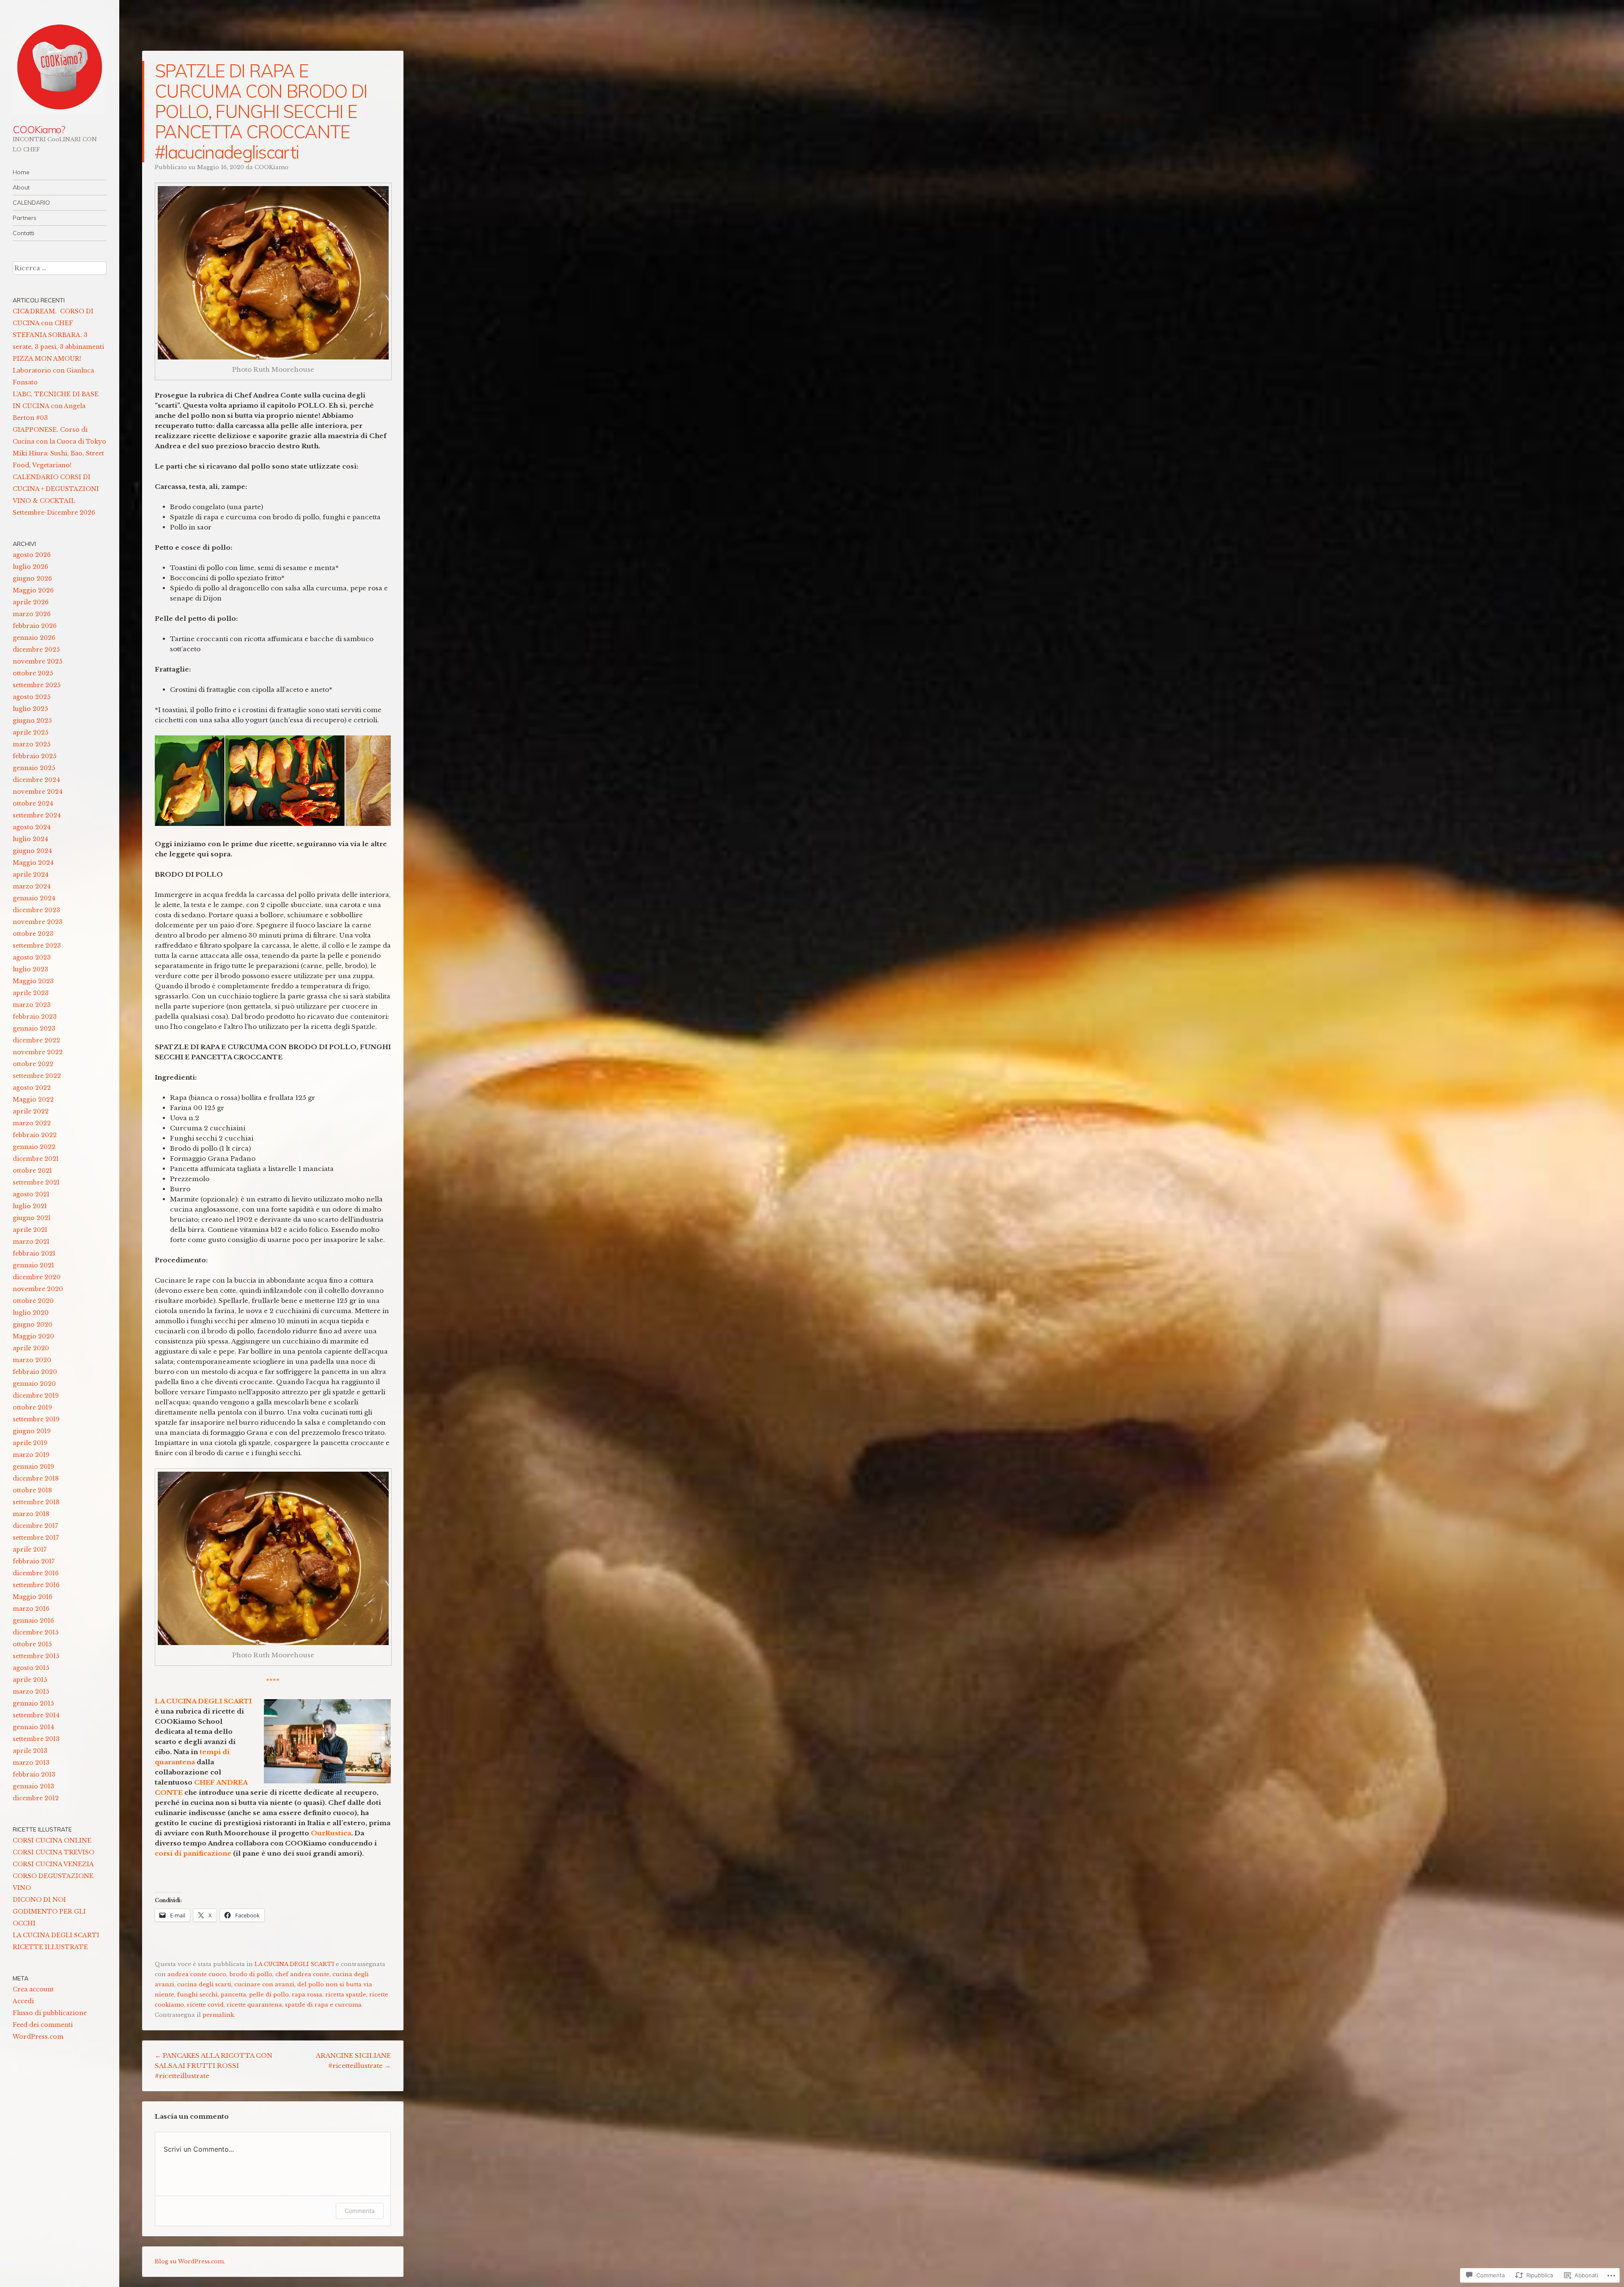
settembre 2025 (37, 685)
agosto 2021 (31, 1194)
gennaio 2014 (33, 1727)
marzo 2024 (32, 886)
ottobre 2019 (32, 1407)
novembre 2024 (38, 792)
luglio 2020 (31, 1313)
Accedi (23, 2001)
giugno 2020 (33, 1324)
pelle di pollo (269, 1995)
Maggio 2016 (33, 1597)
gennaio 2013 (33, 1786)
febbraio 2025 (34, 756)
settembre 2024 (37, 815)
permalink (218, 2015)
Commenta (360, 2211)
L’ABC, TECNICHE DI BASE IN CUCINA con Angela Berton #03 (56, 406)
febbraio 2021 (34, 1253)
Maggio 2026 (33, 590)
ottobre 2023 (33, 934)
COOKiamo (272, 167)
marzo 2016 (31, 1609)
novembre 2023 (38, 922)
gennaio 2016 (33, 1621)
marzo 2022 (32, 1123)
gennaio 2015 (33, 1703)
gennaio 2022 (34, 1147)
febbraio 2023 (35, 1017)
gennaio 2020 (34, 1384)
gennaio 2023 (34, 1028)
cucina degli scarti (204, 1984)
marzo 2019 (31, 1455)
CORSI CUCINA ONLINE (52, 1840)
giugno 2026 (32, 579)
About (21, 187)
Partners (25, 218)
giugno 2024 (32, 851)
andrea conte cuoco (197, 1974)
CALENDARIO (31, 203)
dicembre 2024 (36, 780)
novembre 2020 (38, 1289)
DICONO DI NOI (39, 1900)
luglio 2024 (30, 839)
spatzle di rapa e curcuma (323, 2005)
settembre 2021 (36, 1182)
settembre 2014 (36, 1715)
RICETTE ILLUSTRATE (50, 1947)
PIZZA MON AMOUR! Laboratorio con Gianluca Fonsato (53, 370)
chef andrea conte (302, 1974)
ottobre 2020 (33, 1301)
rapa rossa (307, 1995)
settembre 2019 (36, 1419)
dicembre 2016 (36, 1573)
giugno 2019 (32, 1431)
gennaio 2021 (33, 1265)
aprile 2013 (30, 1751)
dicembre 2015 (36, 1632)
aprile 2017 (30, 1549)
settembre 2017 (36, 1538)
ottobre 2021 (32, 1171)
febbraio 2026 (35, 626)
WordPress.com (38, 2037)
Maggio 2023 (33, 981)
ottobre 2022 (33, 1064)
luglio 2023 (30, 969)
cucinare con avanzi (264, 1984)
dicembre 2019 (36, 1396)
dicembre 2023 (36, 910)
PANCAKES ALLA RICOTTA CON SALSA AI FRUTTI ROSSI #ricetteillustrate (214, 2066)
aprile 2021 (30, 1230)
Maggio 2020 (33, 1336)
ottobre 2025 (33, 673)
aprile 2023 (31, 993)
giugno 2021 (32, 1218)
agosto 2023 (32, 957)
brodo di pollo (251, 1974)
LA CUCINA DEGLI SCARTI (294, 1964)
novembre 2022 (38, 1052)
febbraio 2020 (35, 1372)
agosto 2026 (32, 555)
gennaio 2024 (34, 898)
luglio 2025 (30, 709)
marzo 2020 (32, 1360)
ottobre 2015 (32, 1644)
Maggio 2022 (33, 1100)
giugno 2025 (32, 721)
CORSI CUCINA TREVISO (53, 1852)
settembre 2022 (37, 1076)
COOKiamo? (39, 129)
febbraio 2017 (34, 1561)
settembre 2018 (36, 1502)
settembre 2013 (36, 1739)
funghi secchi (198, 1995)
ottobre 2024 (33, 803)
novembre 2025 (37, 661)
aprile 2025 (30, 732)
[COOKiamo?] (60, 67)
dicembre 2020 (37, 1277)
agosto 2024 (32, 827)
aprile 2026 (31, 602)
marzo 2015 (31, 1692)
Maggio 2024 (33, 863)
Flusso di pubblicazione (50, 2013)
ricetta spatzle (346, 1995)
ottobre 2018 (32, 1490)
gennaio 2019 (33, 1467)
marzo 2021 (31, 1242)
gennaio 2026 (34, 638)
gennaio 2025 (34, 768)
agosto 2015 (31, 1668)
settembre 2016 (36, 1585)
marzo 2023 (32, 1005)
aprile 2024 (31, 875)
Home (21, 172)
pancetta (233, 1995)
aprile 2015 (30, 1680)
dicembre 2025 (36, 650)
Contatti (23, 233)
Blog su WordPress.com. (190, 2261)
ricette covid (205, 2005)
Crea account (33, 1989)
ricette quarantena (254, 2005)
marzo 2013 (31, 1763)
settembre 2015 (36, 1656)
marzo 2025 (32, 744)
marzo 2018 (31, 1514)
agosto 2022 (32, 1088)
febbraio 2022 (35, 1135)
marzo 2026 (32, 614)
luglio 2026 (30, 567)
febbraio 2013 (34, 1774)
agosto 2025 (32, 697)
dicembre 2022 (36, 1040)
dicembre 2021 (36, 1159)
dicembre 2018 (36, 1478)
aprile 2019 (30, 1443)
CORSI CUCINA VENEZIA (53, 1864)
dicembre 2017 (35, 1526)
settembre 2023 (37, 946)
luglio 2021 (30, 1206)
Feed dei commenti (43, 2025)
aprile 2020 (31, 1348)
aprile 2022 (31, 1111)
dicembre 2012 (36, 1798)
